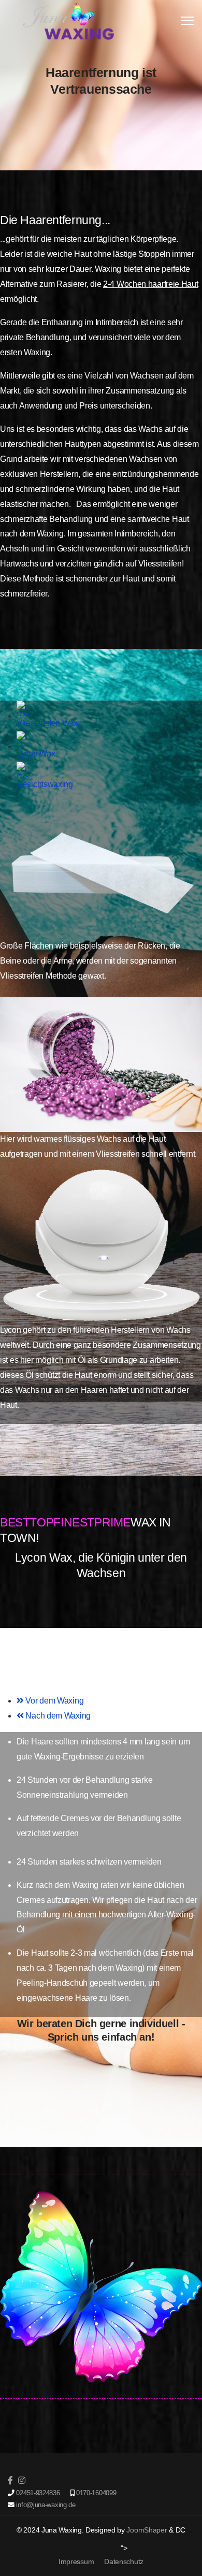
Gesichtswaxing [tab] (45, 784)
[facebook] (10, 2480)
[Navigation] (188, 21)
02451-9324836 (38, 2493)
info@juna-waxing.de (46, 2505)
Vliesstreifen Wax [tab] (47, 723)
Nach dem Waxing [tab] (57, 1716)
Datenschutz (124, 2562)
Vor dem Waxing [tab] (54, 1701)
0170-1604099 (96, 2493)
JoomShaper (147, 2530)
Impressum (76, 2562)
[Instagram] (22, 2480)
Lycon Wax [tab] (36, 754)
